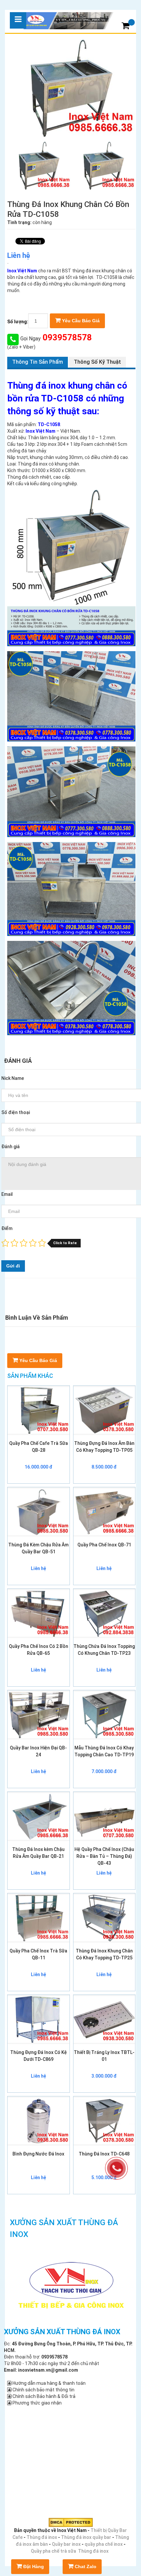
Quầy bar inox (66, 2544)
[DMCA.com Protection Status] (71, 2522)
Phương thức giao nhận (37, 2403)
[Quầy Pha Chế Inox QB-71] (104, 1512)
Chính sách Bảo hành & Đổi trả (43, 2396)
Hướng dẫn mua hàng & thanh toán (49, 2383)
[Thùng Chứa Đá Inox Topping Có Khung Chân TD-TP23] (104, 1613)
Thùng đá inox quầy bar (86, 2537)
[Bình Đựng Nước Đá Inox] (39, 2121)
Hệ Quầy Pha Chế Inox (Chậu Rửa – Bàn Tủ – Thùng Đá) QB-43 (104, 1856)
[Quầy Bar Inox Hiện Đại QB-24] (39, 1715)
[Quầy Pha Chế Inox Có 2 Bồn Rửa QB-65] (39, 1613)
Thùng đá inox (42, 2537)
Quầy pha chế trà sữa (53, 2551)
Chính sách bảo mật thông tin (43, 2390)
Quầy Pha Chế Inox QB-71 (104, 1545)
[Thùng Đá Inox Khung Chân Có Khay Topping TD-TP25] (104, 1918)
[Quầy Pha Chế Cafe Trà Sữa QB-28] (39, 1410)
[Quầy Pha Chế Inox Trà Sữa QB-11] (39, 1918)
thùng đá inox (86, 271)
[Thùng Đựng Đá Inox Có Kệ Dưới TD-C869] (39, 2019)
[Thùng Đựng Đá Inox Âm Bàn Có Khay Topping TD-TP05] (104, 1410)
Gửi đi (13, 1266)
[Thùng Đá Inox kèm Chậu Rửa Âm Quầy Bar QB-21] (39, 1816)
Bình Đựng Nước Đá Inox (38, 2154)
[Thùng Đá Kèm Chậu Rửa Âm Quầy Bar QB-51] (39, 1512)
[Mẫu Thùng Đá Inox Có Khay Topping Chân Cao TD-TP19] (104, 1715)
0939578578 (66, 337)
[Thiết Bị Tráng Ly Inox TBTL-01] (104, 2019)
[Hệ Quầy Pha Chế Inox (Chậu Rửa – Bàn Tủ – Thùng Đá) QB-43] (104, 1816)
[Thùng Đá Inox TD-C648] (104, 2121)
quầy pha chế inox (104, 2544)
